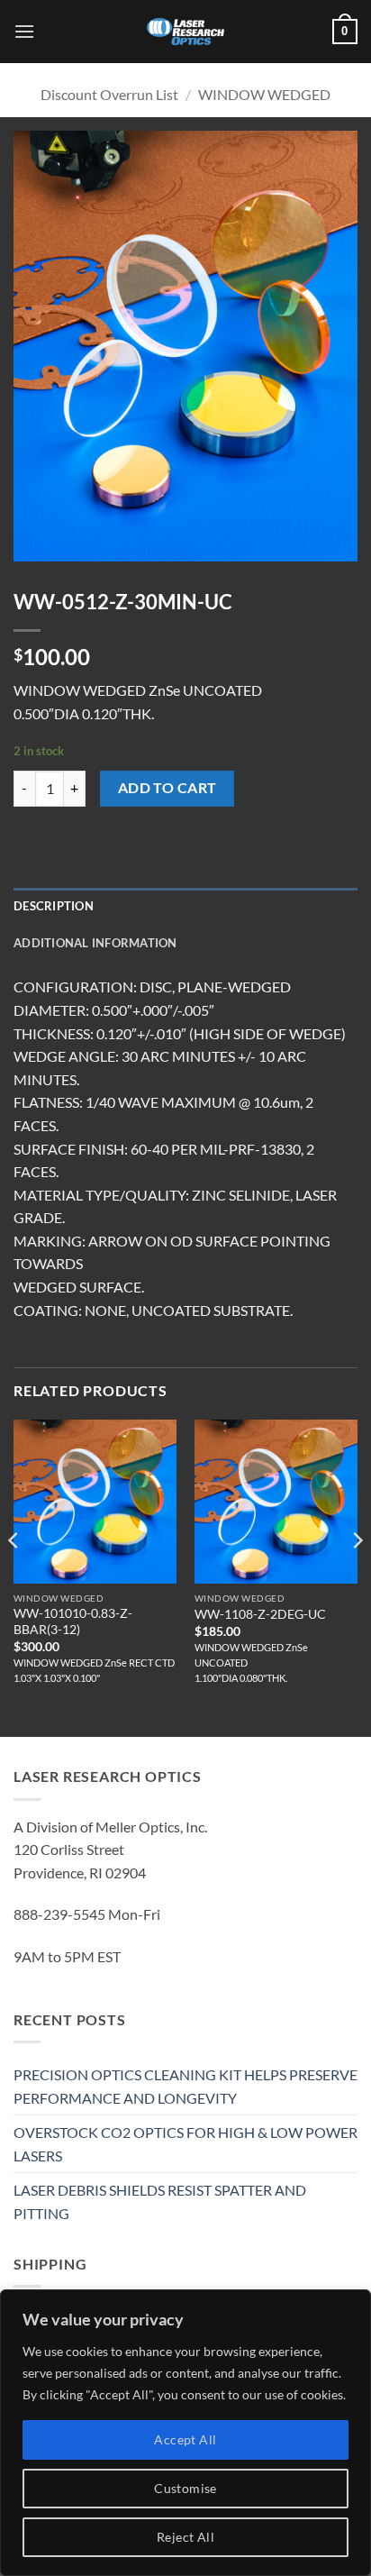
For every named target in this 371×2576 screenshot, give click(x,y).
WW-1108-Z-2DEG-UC (260, 1614)
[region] (185, 2433)
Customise (185, 2488)
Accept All (185, 2439)
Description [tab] (54, 906)
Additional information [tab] (95, 943)
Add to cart (167, 788)
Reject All (185, 2537)
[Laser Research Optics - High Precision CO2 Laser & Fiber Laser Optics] (185, 32)
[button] (24, 31)
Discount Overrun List (109, 94)
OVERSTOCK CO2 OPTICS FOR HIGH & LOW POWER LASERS (185, 2144)
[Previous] (14, 1576)
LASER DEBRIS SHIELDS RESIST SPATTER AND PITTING (160, 2201)
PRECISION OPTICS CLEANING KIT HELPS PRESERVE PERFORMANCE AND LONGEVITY (185, 2086)
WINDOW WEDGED (264, 94)
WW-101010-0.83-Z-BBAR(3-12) (73, 1621)
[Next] (357, 1576)
